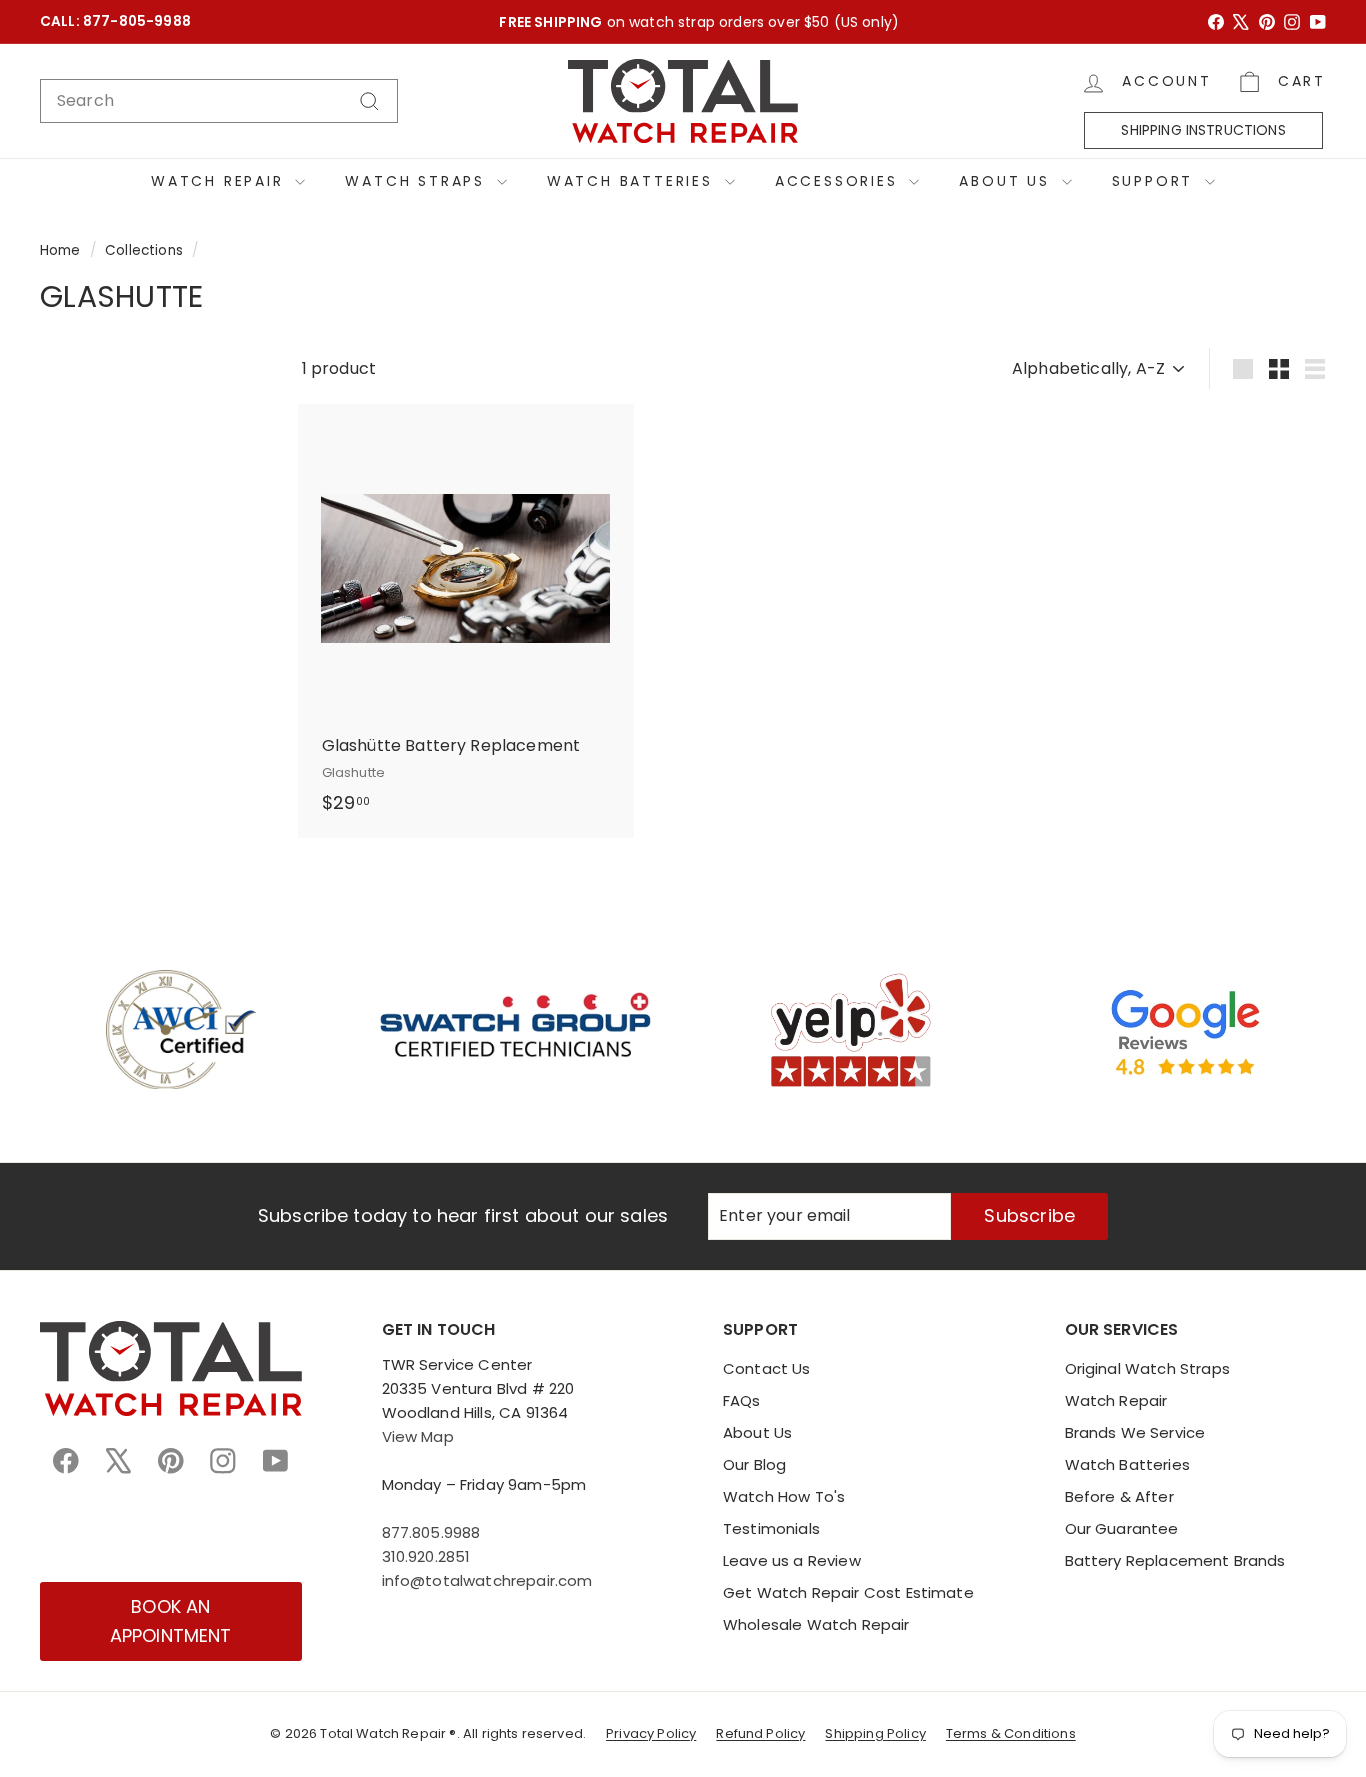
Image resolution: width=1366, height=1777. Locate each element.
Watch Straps (418, 181)
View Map (418, 1436)
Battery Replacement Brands (1175, 1560)
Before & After (1119, 1496)
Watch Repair (220, 181)
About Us (1007, 181)
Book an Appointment (171, 1621)
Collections (144, 250)
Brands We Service (1135, 1432)
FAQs (742, 1400)
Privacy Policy (651, 1733)
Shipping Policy (875, 1733)
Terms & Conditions (1011, 1733)
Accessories (840, 181)
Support (1156, 181)
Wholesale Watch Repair (816, 1624)
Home (60, 250)
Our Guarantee (1122, 1528)
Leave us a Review (792, 1560)
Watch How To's (784, 1496)
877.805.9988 (431, 1532)
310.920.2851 (426, 1556)
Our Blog (754, 1464)
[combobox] (219, 101)
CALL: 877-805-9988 (115, 21)
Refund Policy (760, 1733)
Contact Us (767, 1368)
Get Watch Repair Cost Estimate (848, 1592)
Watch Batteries (633, 181)
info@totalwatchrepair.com (487, 1580)
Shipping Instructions (1203, 130)
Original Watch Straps (1147, 1368)
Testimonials (771, 1528)
